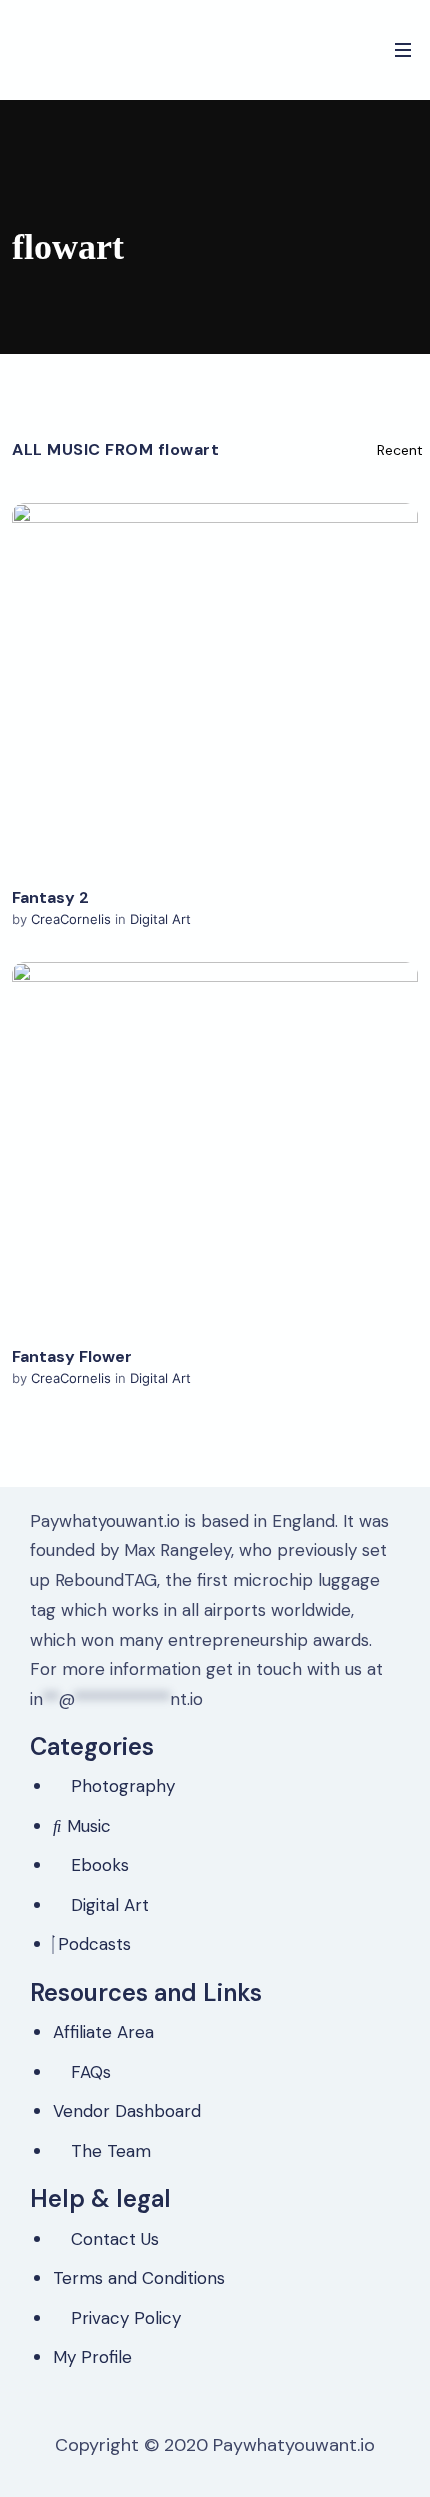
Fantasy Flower (72, 1356)
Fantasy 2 (50, 897)
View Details (215, 687)
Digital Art (160, 919)
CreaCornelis (73, 919)
